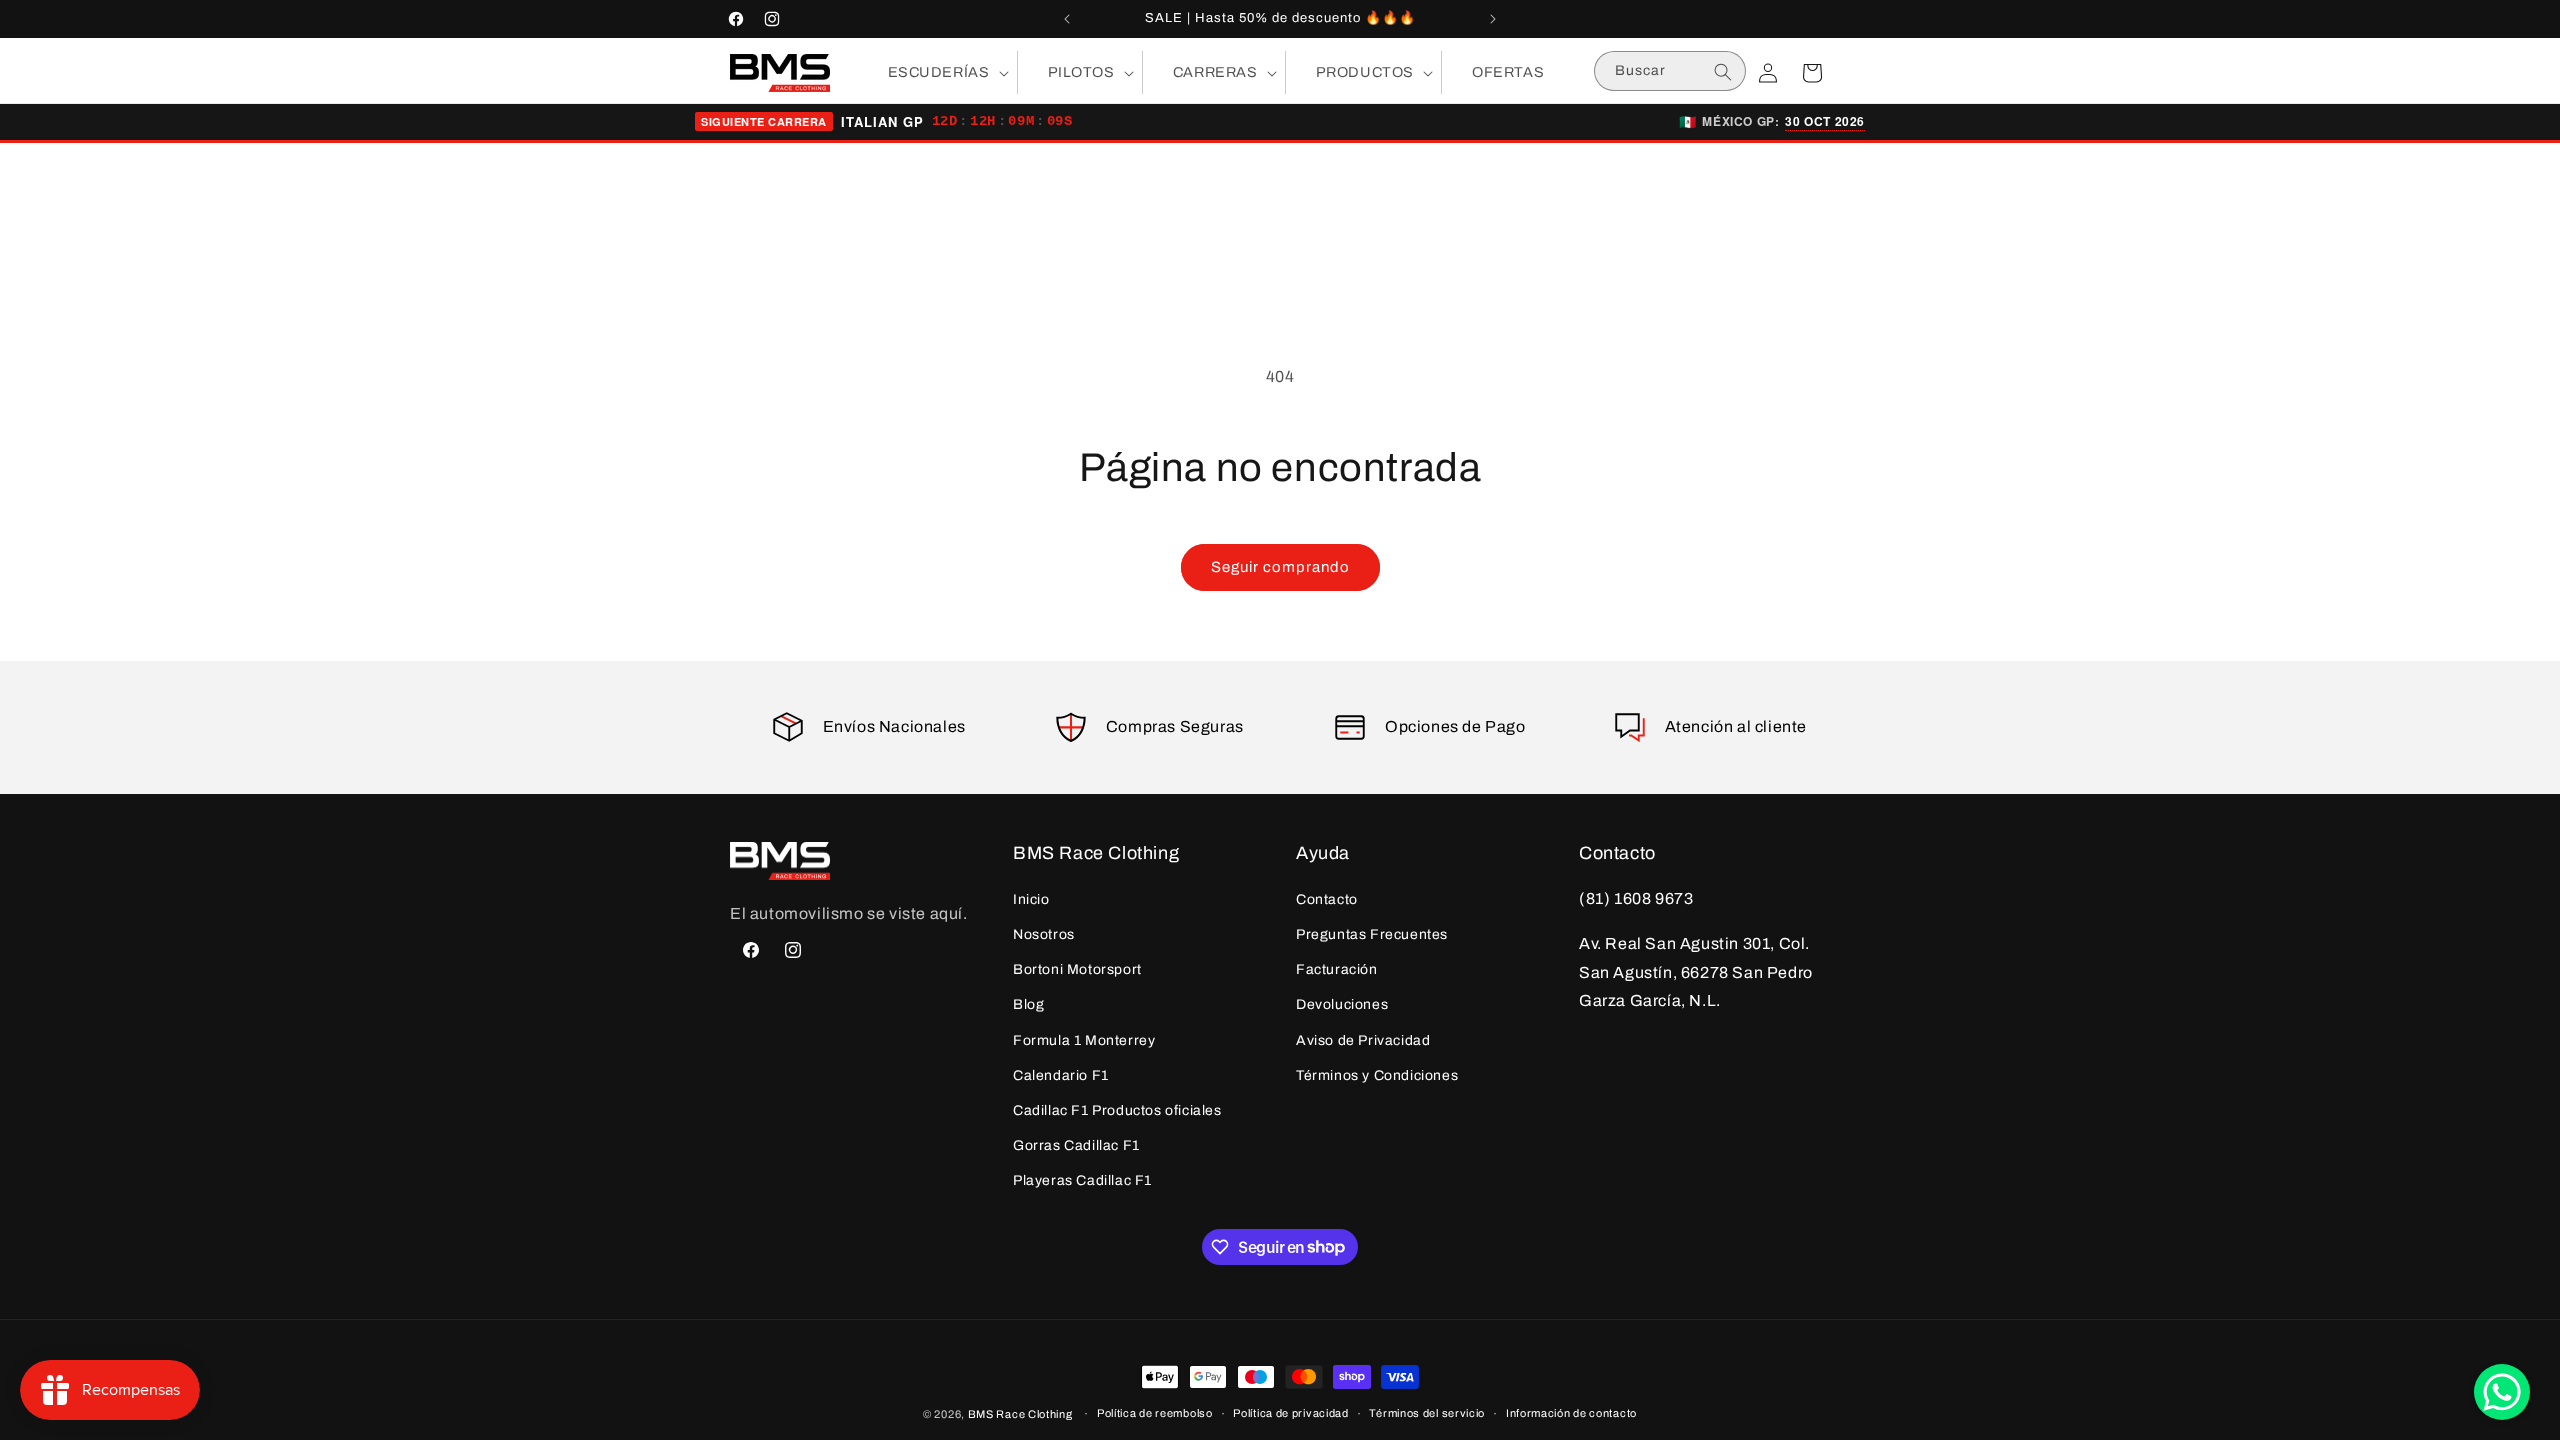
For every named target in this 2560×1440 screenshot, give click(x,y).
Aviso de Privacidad (1363, 1040)
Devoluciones (1342, 1004)
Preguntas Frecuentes (1372, 934)
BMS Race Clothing (1020, 1414)
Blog (1028, 1004)
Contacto (1327, 899)
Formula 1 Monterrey (1084, 1040)
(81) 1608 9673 (1636, 898)
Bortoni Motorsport (1077, 969)
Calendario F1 (1061, 1075)
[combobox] (1670, 71)
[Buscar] (1723, 72)
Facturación (1337, 969)
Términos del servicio (1427, 1413)
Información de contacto (1571, 1413)
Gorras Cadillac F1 (1076, 1145)
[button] (937, 72)
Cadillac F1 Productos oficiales (1117, 1110)
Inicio (1031, 899)
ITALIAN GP (882, 122)
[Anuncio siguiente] (1493, 19)
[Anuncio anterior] (1067, 19)
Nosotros (1044, 934)
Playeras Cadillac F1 (1082, 1180)
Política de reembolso (1155, 1413)
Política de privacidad (1290, 1413)
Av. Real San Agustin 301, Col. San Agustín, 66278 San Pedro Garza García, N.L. (1696, 972)
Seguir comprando (1280, 567)
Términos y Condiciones (1377, 1075)
